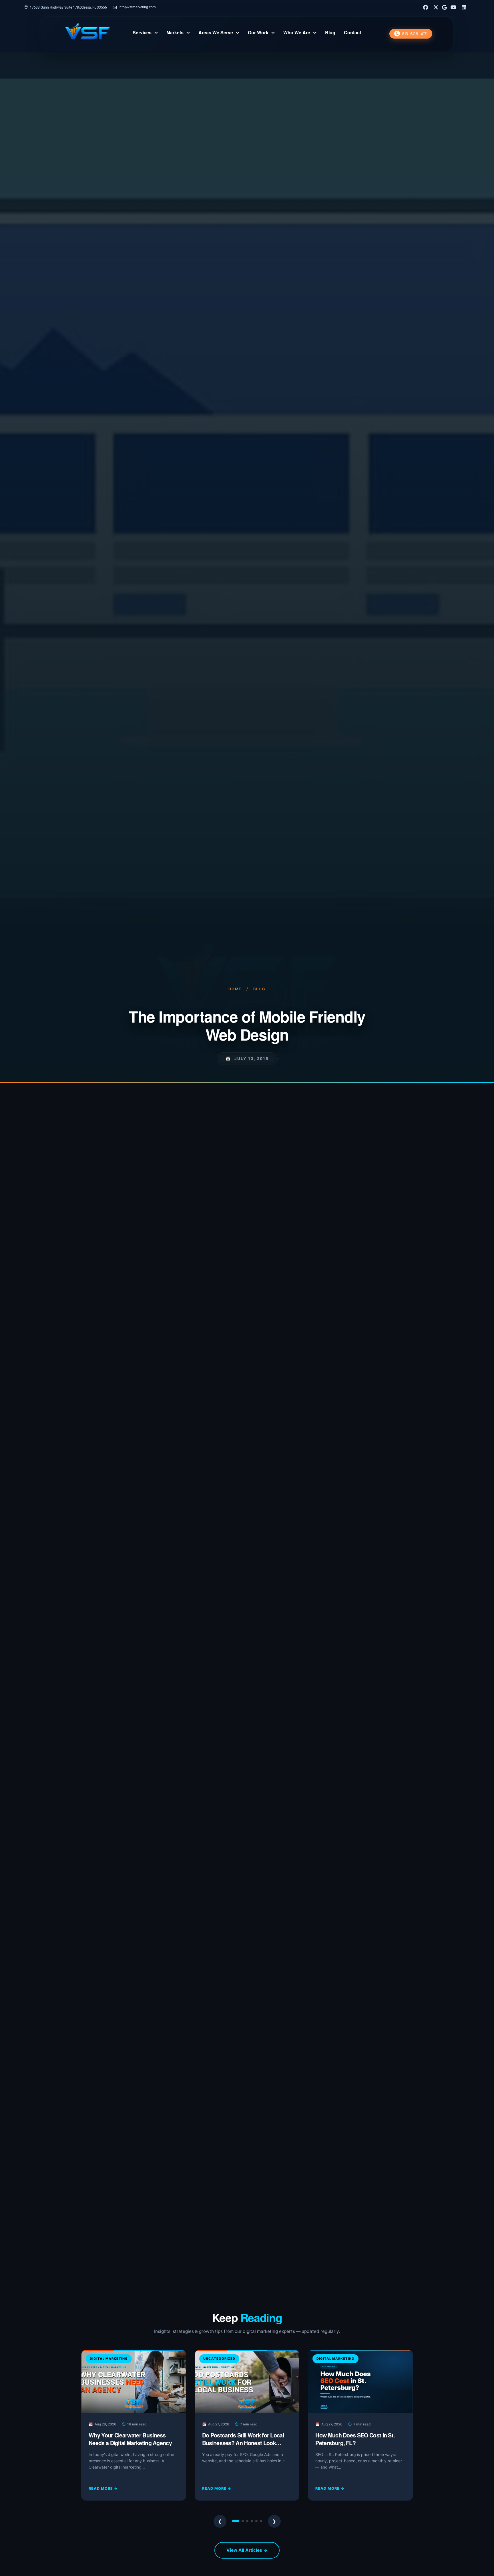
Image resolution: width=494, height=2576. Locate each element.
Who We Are (297, 33)
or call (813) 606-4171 (215, 2243)
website (182, 1234)
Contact (352, 33)
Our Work (258, 33)
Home (235, 989)
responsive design (188, 1300)
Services (142, 33)
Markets (175, 33)
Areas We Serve (216, 33)
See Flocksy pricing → (144, 2144)
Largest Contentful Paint (224, 1688)
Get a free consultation (151, 2243)
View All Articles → (247, 2550)
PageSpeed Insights (291, 1310)
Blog (330, 33)
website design (246, 1698)
